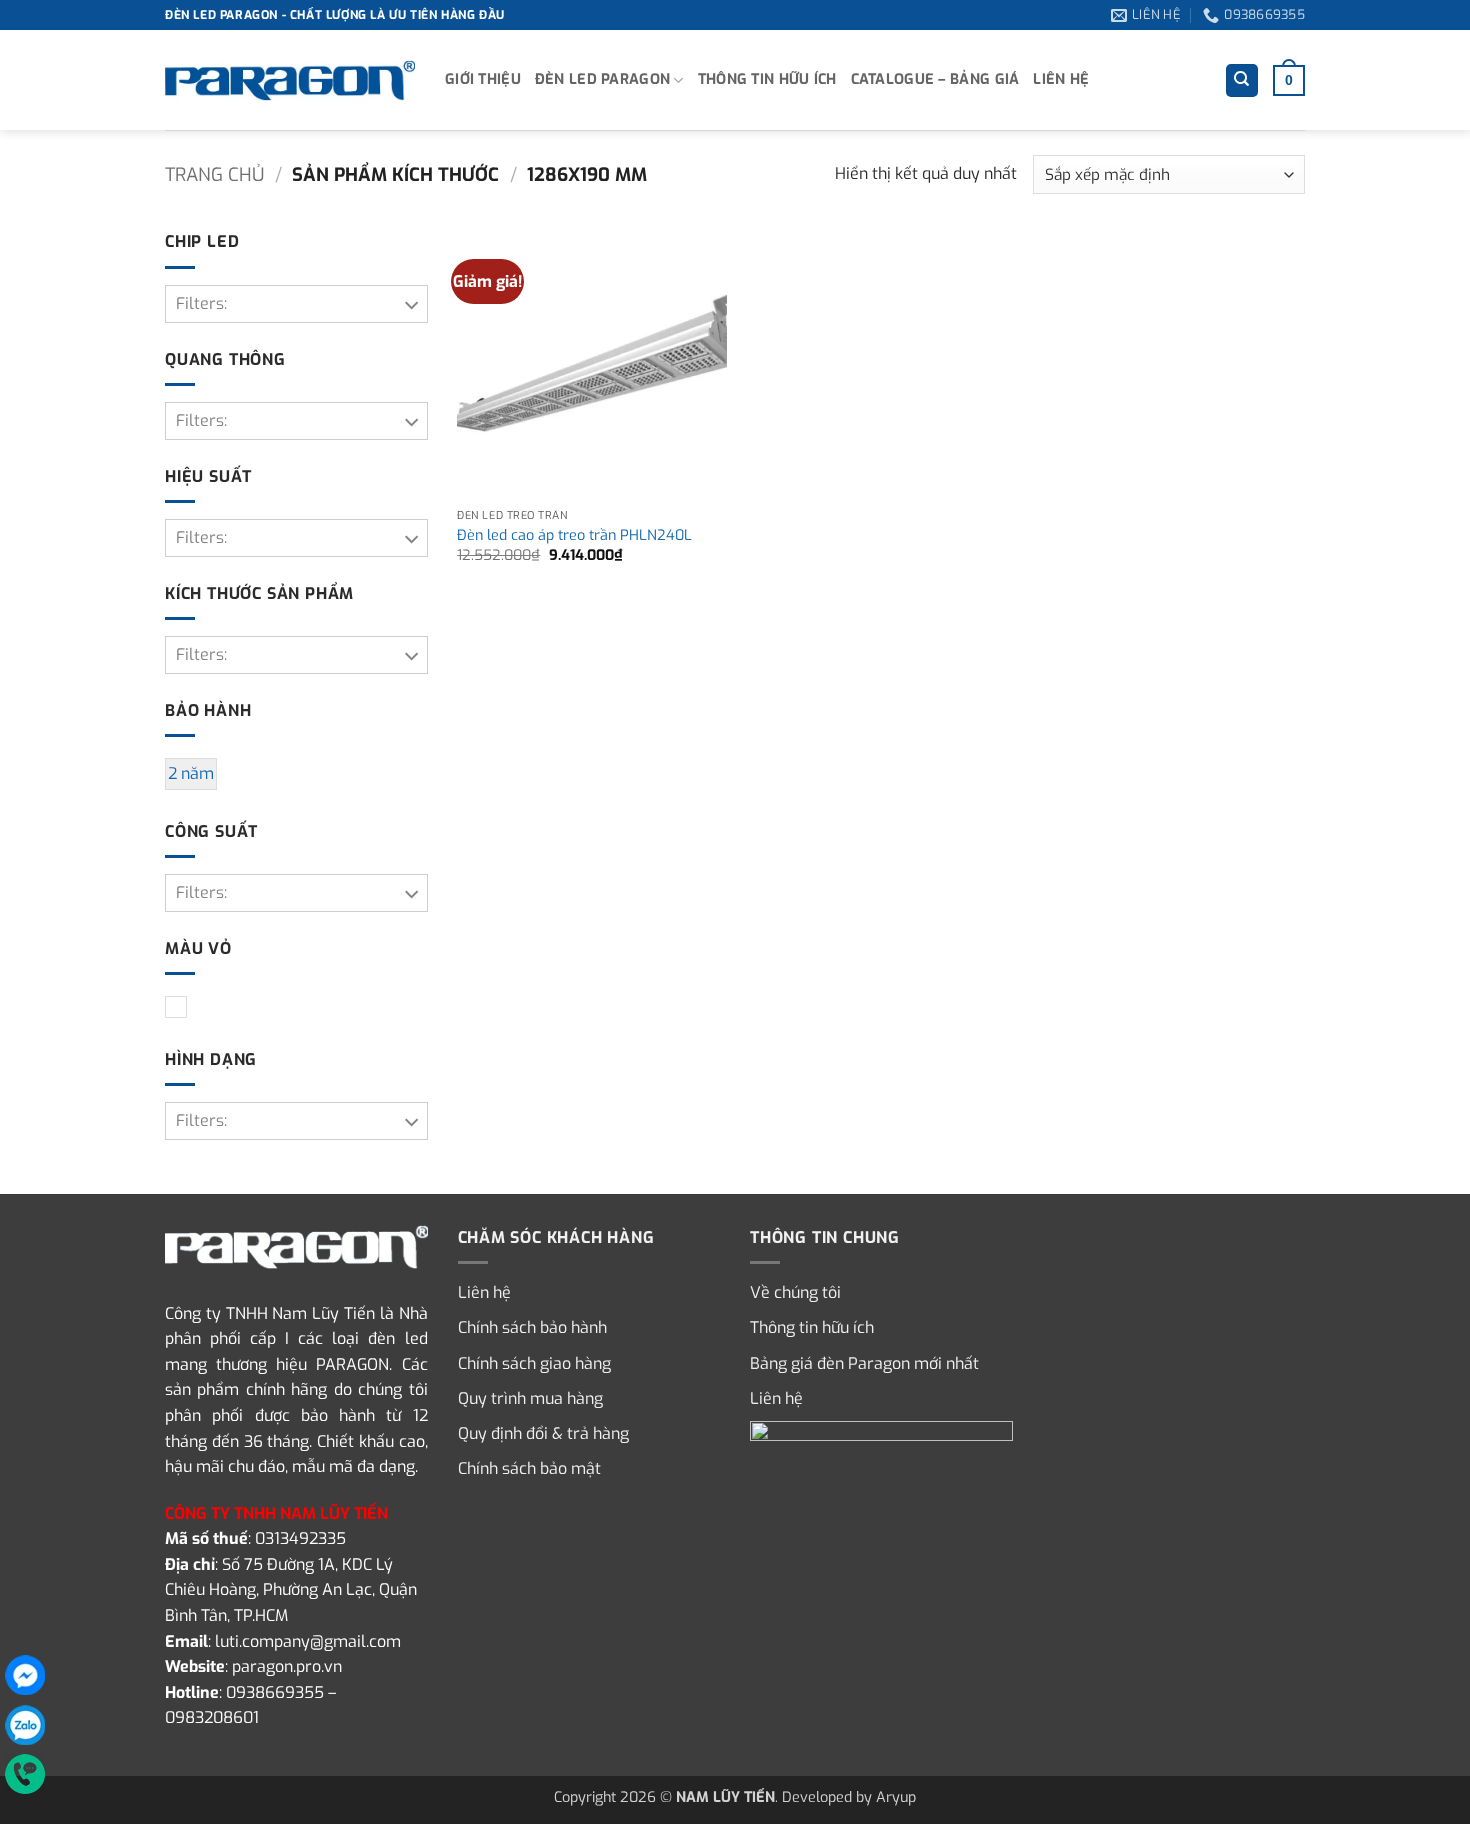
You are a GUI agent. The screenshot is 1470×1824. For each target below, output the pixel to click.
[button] (1289, 80)
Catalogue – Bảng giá (935, 79)
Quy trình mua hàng (530, 1398)
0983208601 (212, 1717)
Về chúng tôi (795, 1292)
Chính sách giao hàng (534, 1363)
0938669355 (275, 1692)
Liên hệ (1061, 79)
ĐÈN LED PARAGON (602, 79)
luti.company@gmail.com (308, 1641)
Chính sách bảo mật (529, 1468)
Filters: (201, 303)
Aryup (896, 1797)
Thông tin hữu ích (767, 79)
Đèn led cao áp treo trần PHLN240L (574, 536)
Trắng (186, 1008)
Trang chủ (214, 175)
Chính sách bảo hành (532, 1327)
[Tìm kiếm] (1242, 80)
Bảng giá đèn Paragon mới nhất (864, 1363)
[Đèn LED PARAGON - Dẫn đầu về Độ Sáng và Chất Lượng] (290, 81)
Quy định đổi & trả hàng (543, 1433)
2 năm (191, 773)
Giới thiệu (483, 79)
